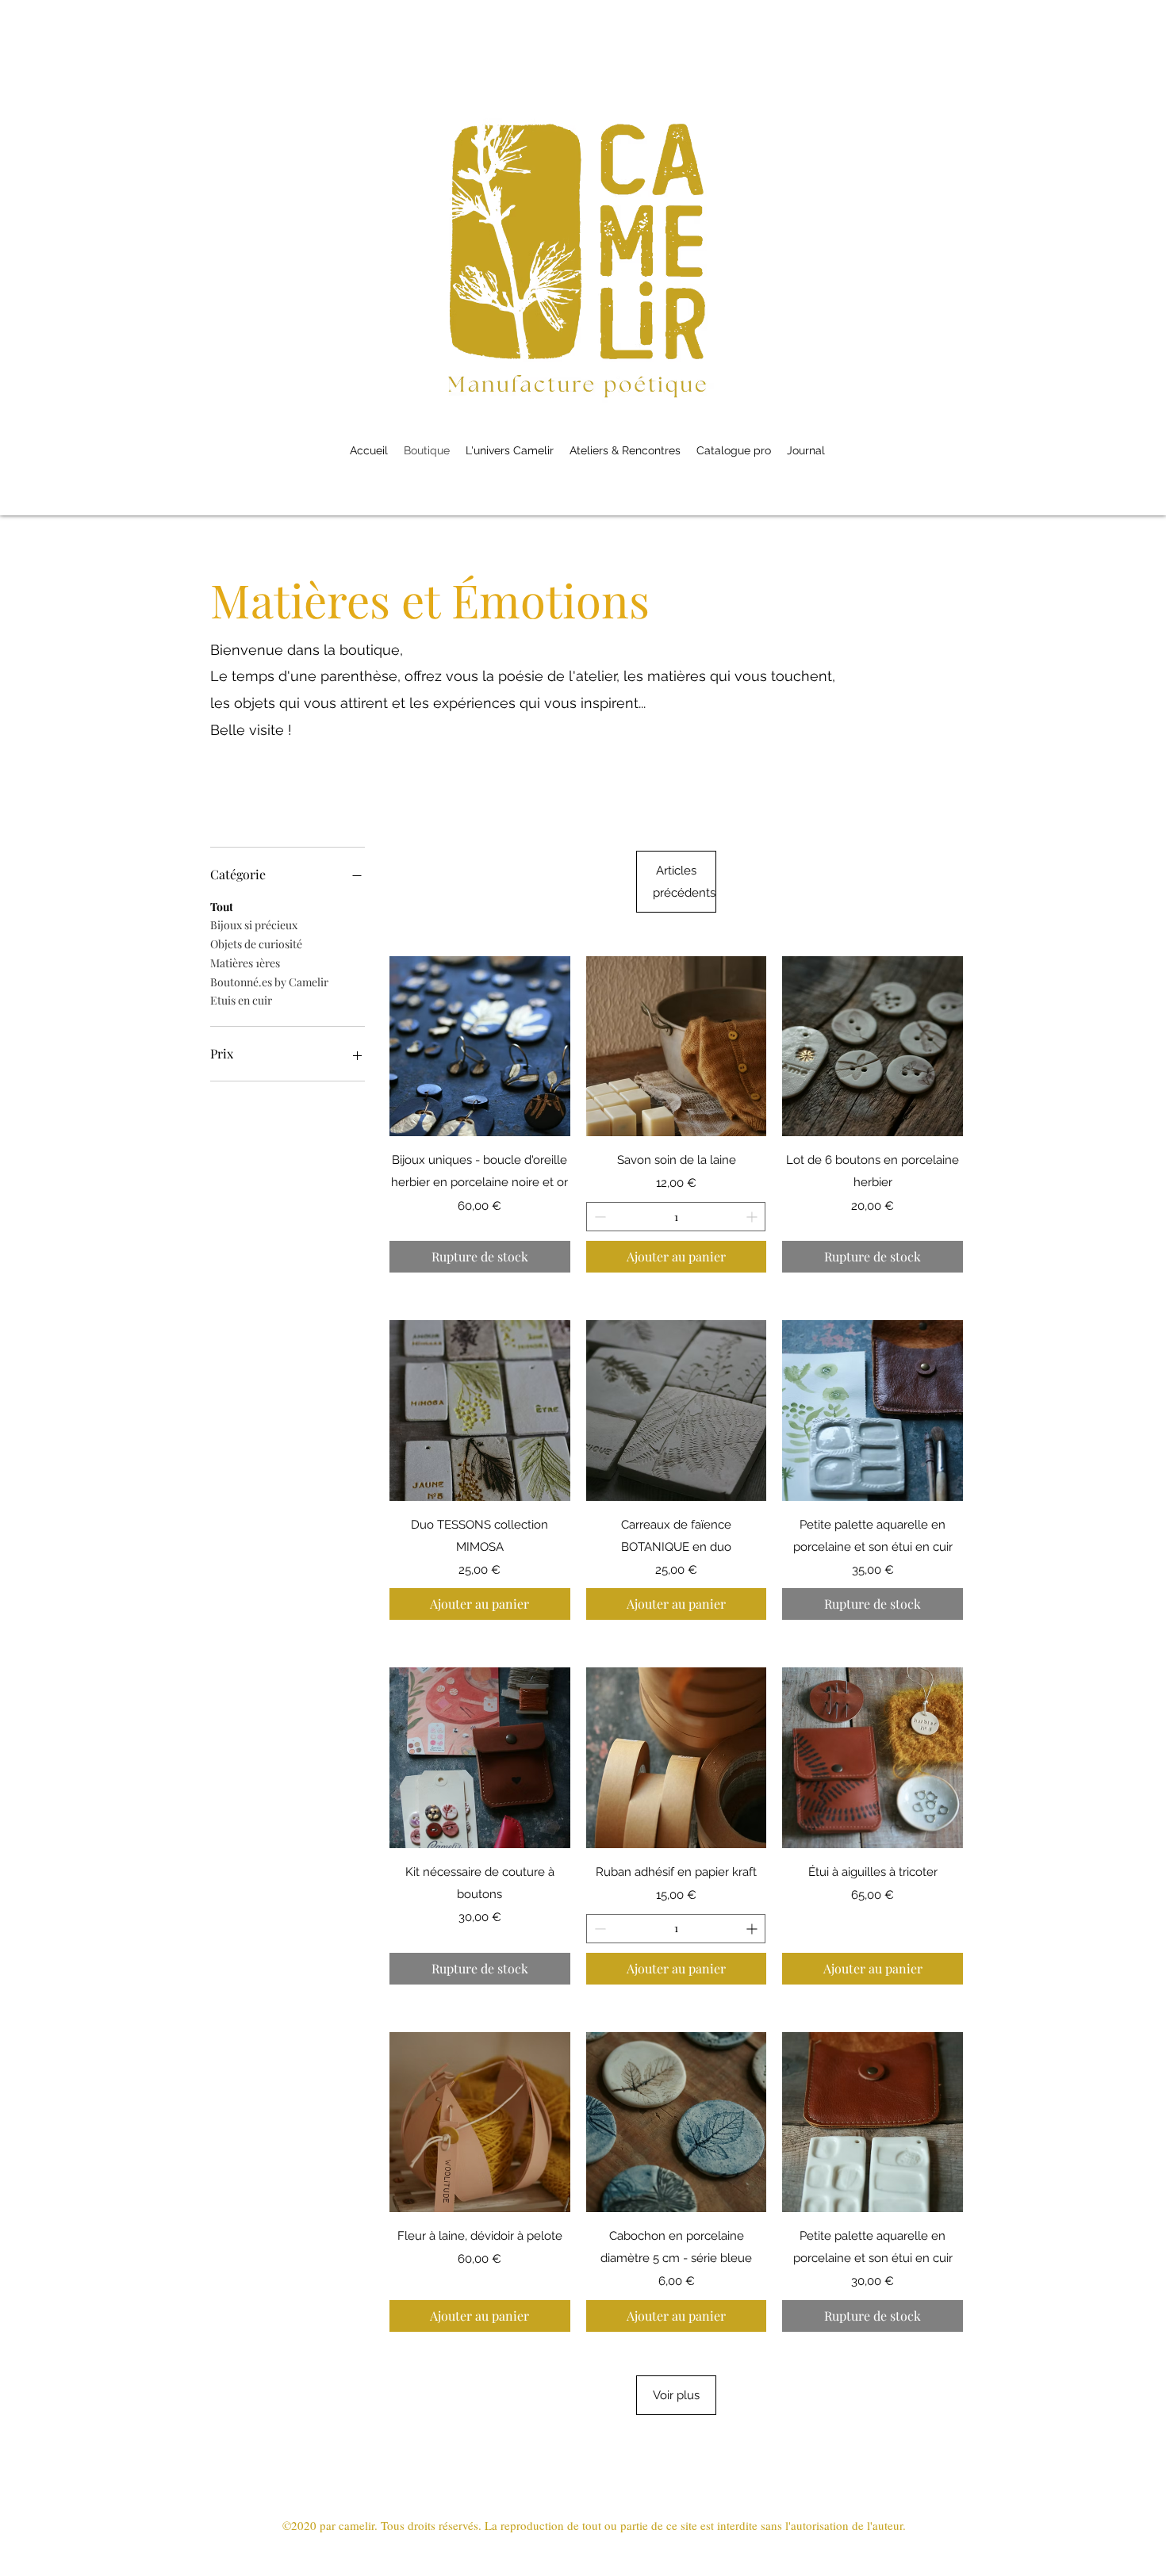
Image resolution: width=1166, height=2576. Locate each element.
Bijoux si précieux (254, 925)
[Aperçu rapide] (480, 1047)
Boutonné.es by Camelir (269, 982)
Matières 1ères (245, 963)
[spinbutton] (676, 1217)
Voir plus (676, 2395)
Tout (222, 907)
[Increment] (753, 1217)
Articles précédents (684, 882)
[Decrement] (598, 1217)
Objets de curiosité (256, 944)
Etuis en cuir (241, 1000)
